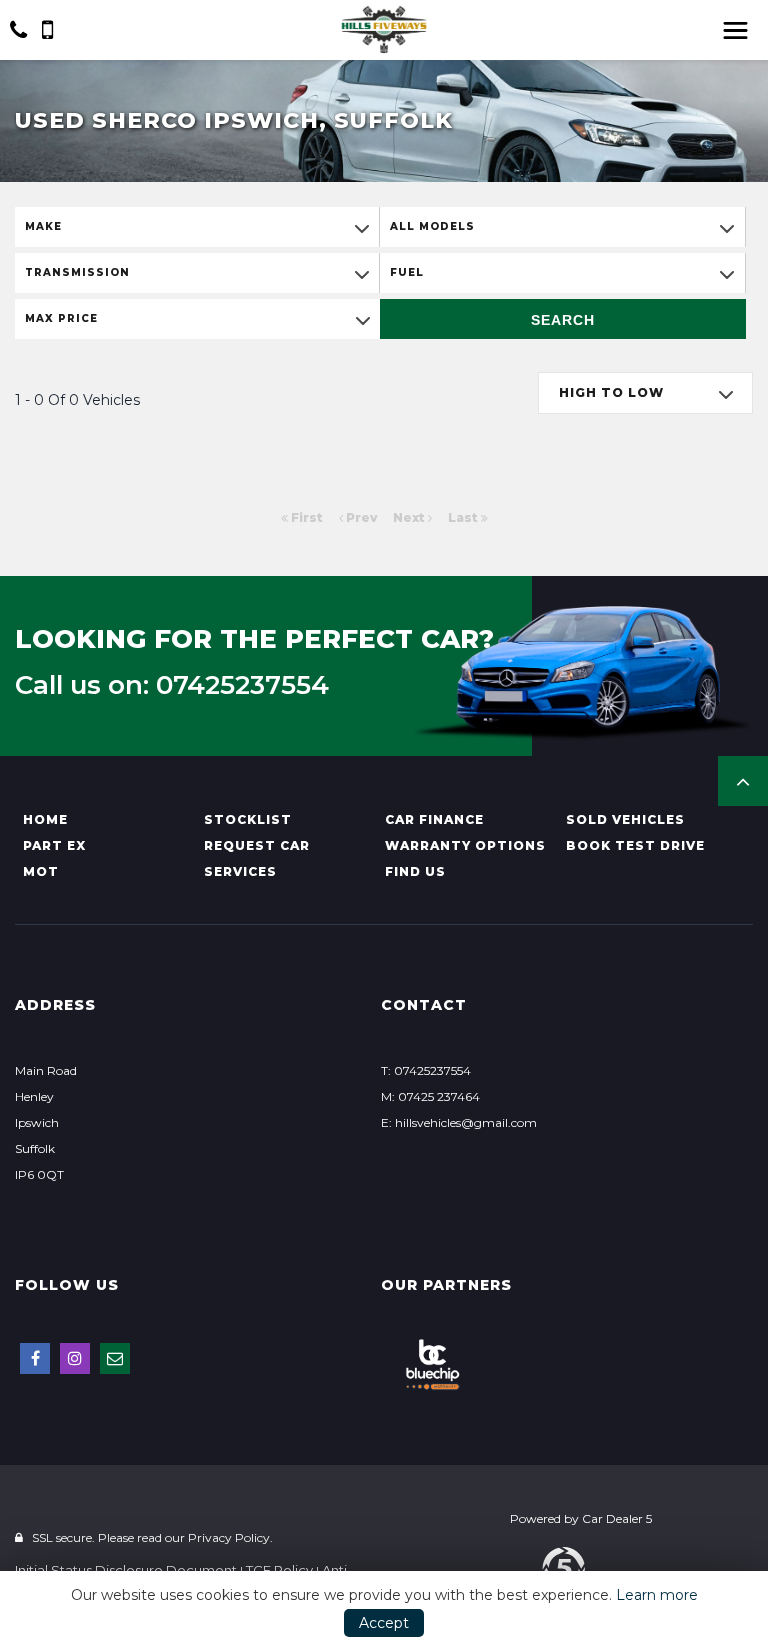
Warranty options (465, 845)
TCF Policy (279, 1570)
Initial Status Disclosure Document (126, 1570)
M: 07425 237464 (430, 1096)
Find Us (415, 871)
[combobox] (197, 227)
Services (240, 871)
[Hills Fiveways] (384, 29)
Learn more (657, 1595)
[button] (743, 781)
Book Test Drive (635, 845)
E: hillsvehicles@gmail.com (459, 1122)
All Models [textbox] (432, 226)
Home (45, 819)
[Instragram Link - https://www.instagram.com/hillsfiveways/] (75, 1358)
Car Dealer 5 (617, 1518)
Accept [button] (384, 1623)
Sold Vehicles (625, 819)
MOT (41, 871)
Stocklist (248, 819)
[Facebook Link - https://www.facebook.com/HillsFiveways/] (35, 1358)
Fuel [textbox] (407, 272)
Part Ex (54, 845)
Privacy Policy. (230, 1537)
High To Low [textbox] (611, 392)
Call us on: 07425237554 (172, 685)
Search (563, 320)
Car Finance (434, 819)
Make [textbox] (43, 226)
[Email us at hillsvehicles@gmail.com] (115, 1358)
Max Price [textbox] (61, 318)
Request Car (257, 845)
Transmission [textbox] (77, 272)
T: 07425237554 (426, 1070)
